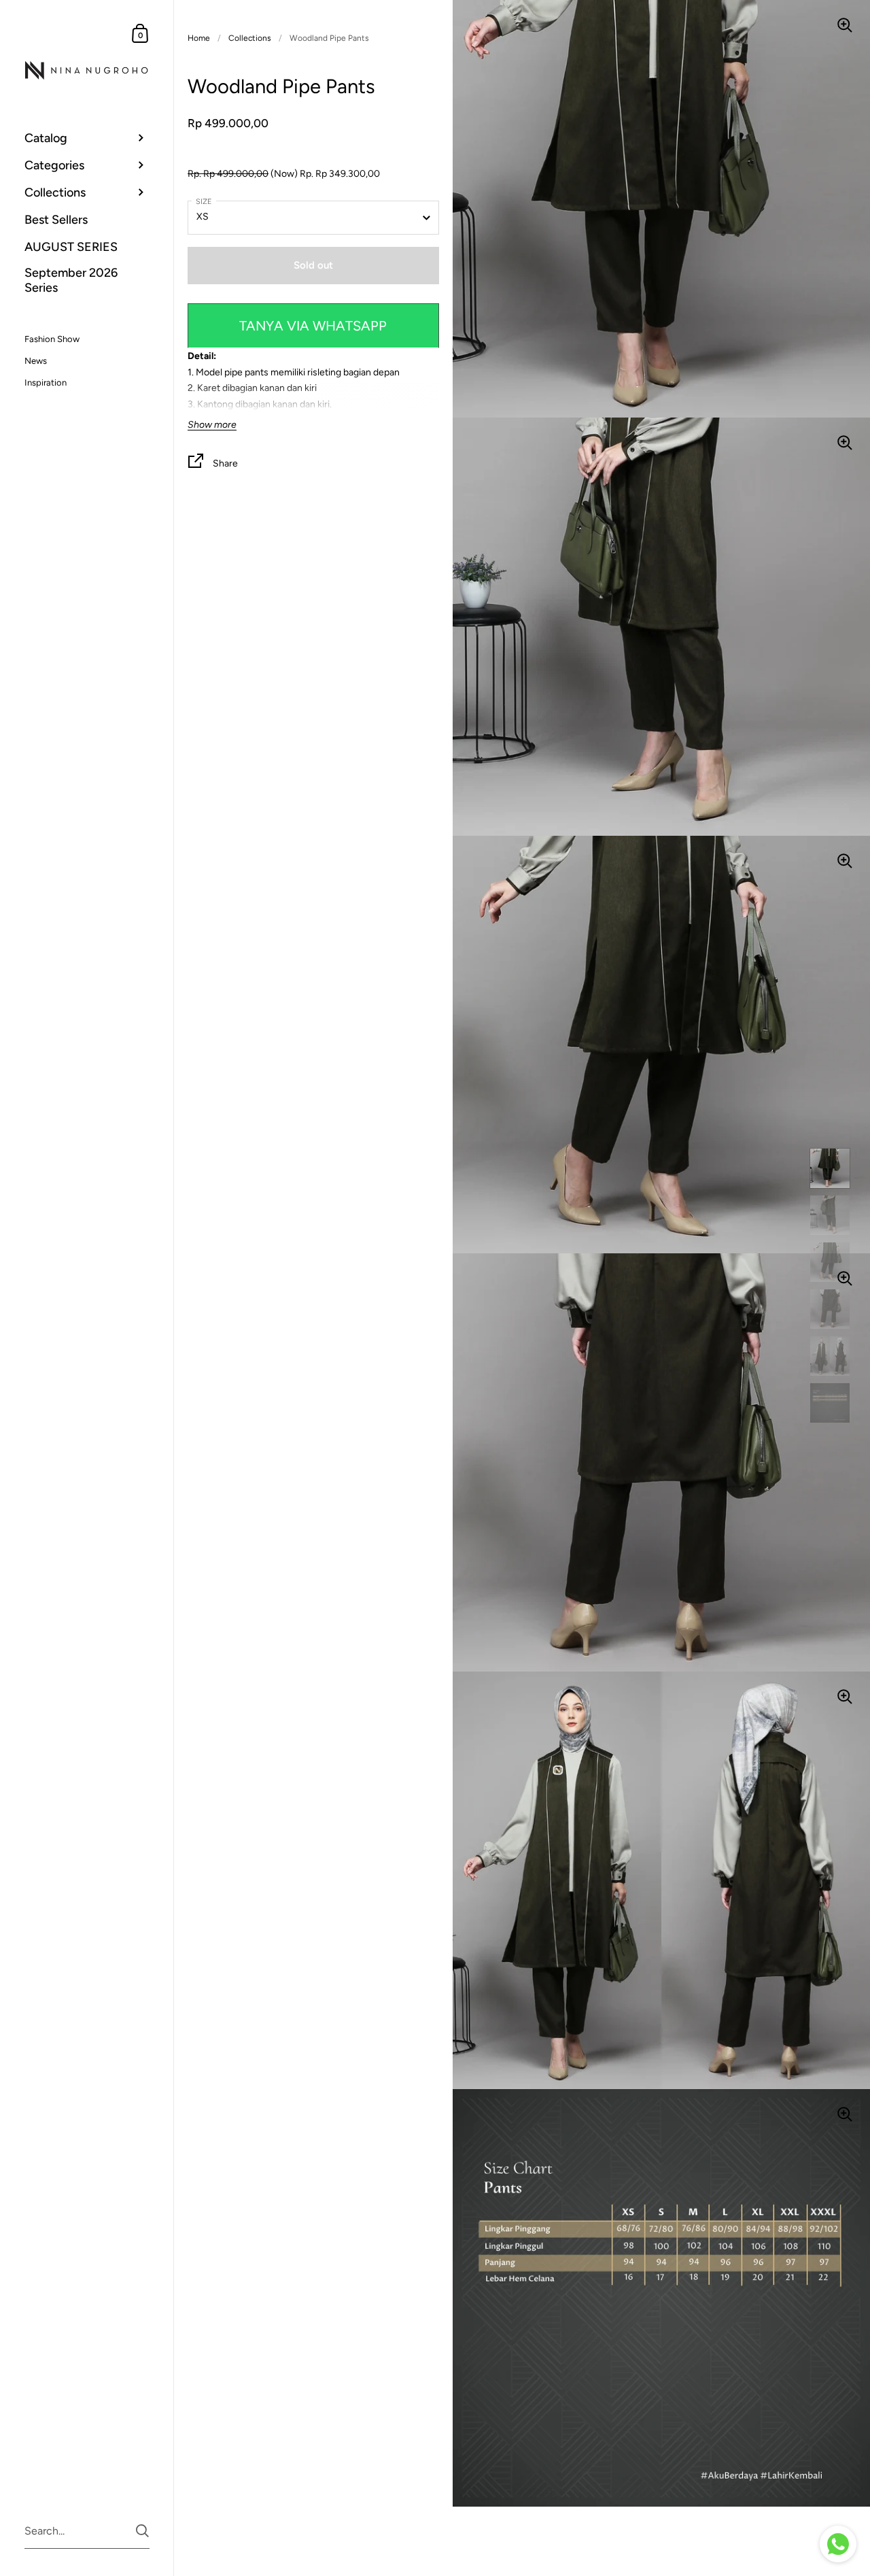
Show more (212, 425)
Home (199, 38)
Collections (250, 38)
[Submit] (142, 2531)
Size (204, 202)
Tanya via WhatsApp (313, 326)
